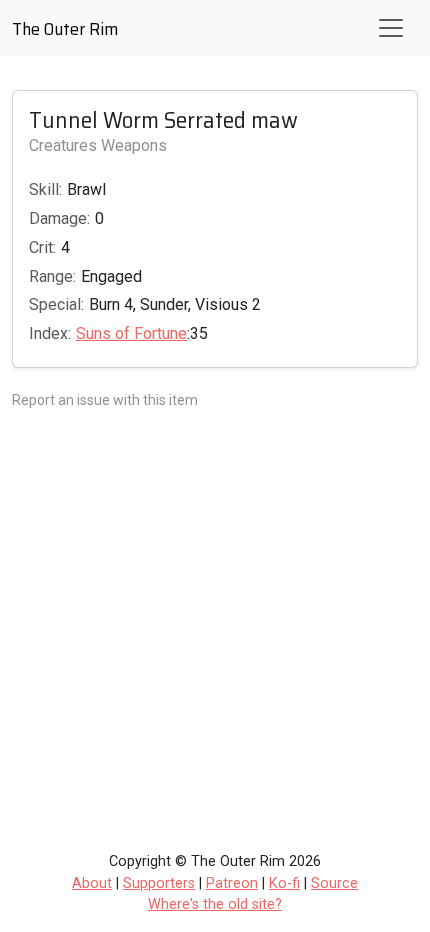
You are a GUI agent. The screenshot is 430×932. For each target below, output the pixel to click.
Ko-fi (284, 883)
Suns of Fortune (131, 333)
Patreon (232, 883)
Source (334, 883)
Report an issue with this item (105, 400)
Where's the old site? (215, 904)
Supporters (159, 883)
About (92, 883)
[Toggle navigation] (391, 28)
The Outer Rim (65, 29)
